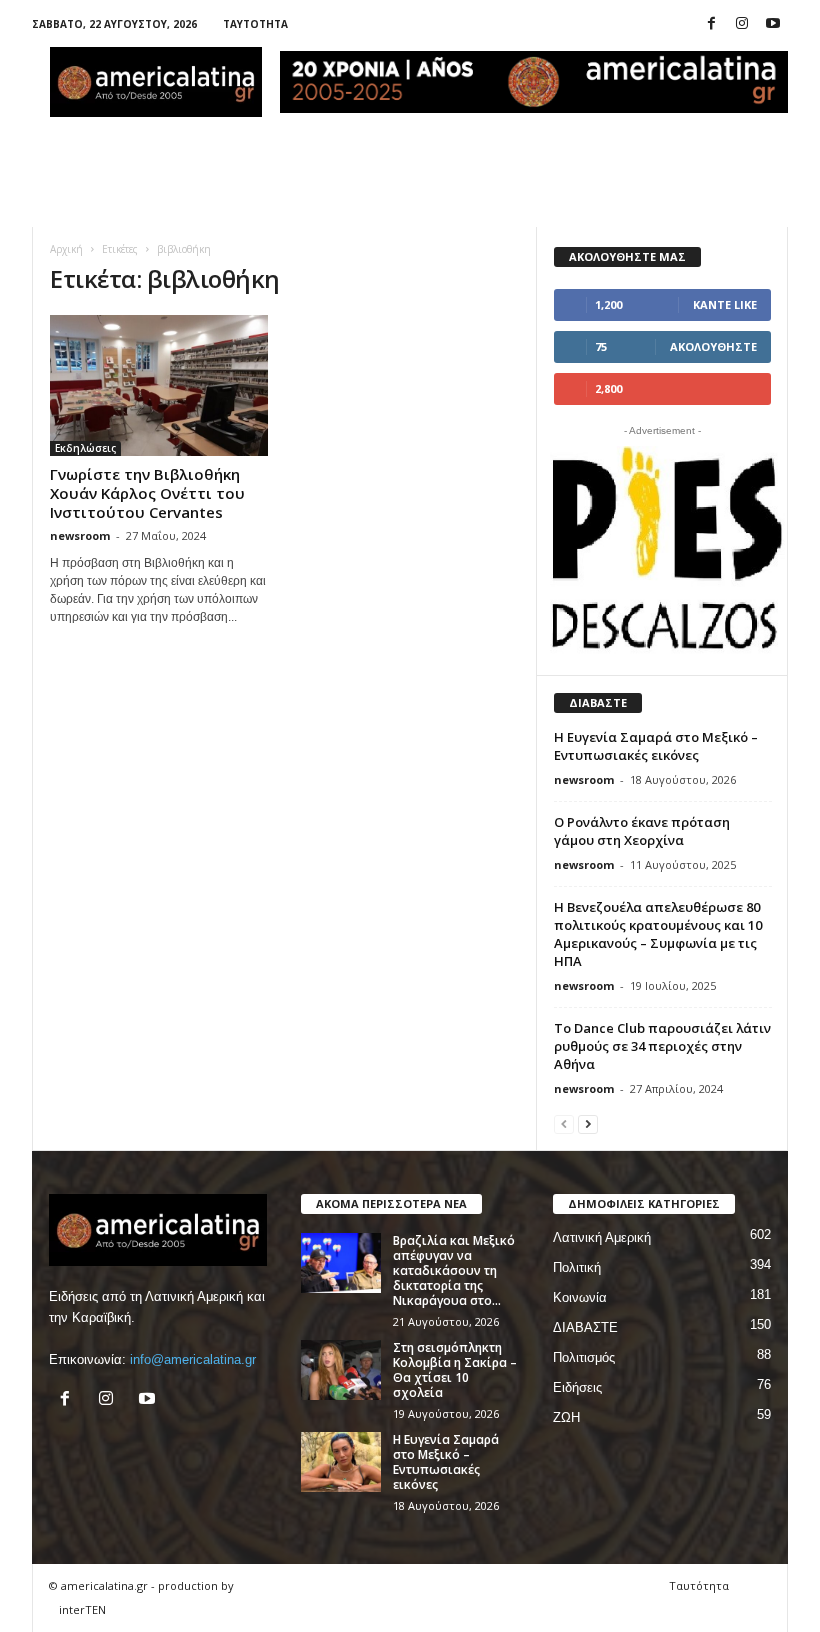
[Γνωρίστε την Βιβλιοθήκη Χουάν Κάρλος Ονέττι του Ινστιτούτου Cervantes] (159, 385)
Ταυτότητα (255, 24)
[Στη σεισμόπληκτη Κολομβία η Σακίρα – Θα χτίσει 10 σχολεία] (341, 1370)
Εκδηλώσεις (85, 448)
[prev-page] (564, 1123)
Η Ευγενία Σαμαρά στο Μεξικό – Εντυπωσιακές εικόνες (656, 746)
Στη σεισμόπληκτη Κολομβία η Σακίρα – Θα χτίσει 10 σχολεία (455, 1370)
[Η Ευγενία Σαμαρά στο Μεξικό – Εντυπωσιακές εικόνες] (341, 1462)
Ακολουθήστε (713, 346)
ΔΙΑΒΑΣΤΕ (585, 1327)
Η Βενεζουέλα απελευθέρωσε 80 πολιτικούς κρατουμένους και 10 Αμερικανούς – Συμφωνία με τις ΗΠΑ (658, 934)
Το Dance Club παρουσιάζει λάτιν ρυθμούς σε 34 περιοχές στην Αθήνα (662, 1046)
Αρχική (66, 249)
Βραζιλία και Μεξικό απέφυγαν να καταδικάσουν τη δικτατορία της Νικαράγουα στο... (454, 1270)
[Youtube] (773, 24)
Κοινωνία (580, 1297)
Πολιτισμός (584, 1357)
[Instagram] (742, 24)
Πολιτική (577, 1267)
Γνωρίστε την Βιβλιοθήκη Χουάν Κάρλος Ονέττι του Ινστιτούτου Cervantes (147, 493)
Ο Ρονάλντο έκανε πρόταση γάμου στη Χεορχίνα (642, 831)
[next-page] (588, 1123)
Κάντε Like (725, 304)
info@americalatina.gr (193, 1359)
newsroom (80, 535)
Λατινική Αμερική (602, 1237)
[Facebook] (711, 24)
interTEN (82, 1609)
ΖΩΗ (566, 1417)
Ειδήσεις (577, 1387)
